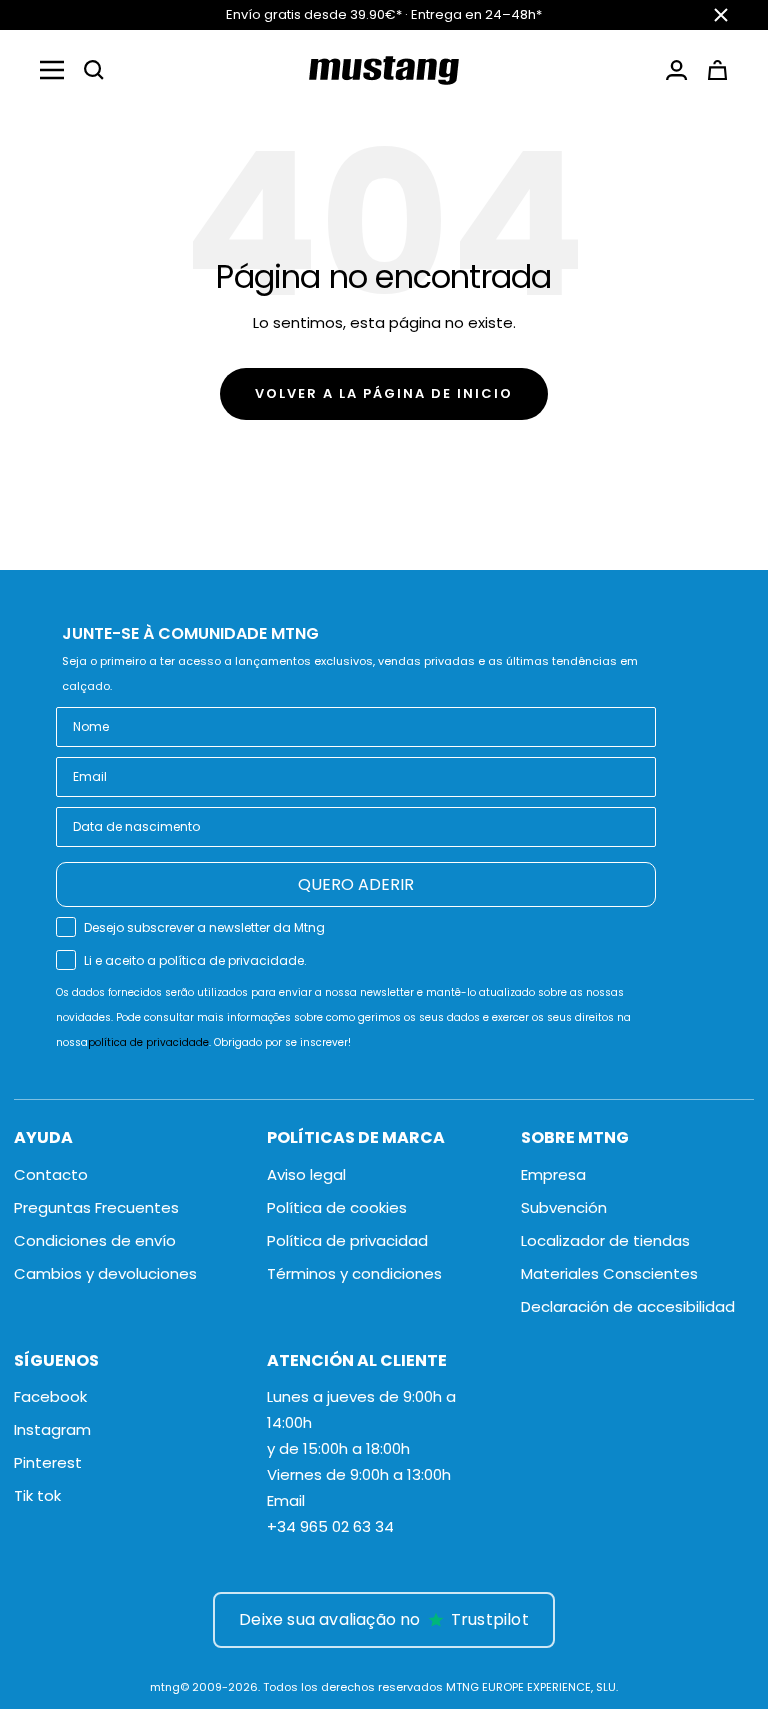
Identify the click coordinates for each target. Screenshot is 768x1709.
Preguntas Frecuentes (96, 1207)
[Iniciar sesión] (676, 70)
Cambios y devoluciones (105, 1273)
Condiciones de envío (95, 1240)
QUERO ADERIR (356, 884)
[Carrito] (717, 70)
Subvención (564, 1207)
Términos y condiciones (354, 1273)
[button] (94, 70)
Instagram (52, 1429)
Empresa (553, 1174)
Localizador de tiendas (605, 1240)
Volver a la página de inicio (384, 393)
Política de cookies (337, 1207)
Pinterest (48, 1462)
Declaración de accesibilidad (628, 1306)
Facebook (50, 1396)
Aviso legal (306, 1174)
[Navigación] (52, 70)
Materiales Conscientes (609, 1273)
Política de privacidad (347, 1240)
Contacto (51, 1174)
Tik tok (37, 1495)
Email (286, 1500)
